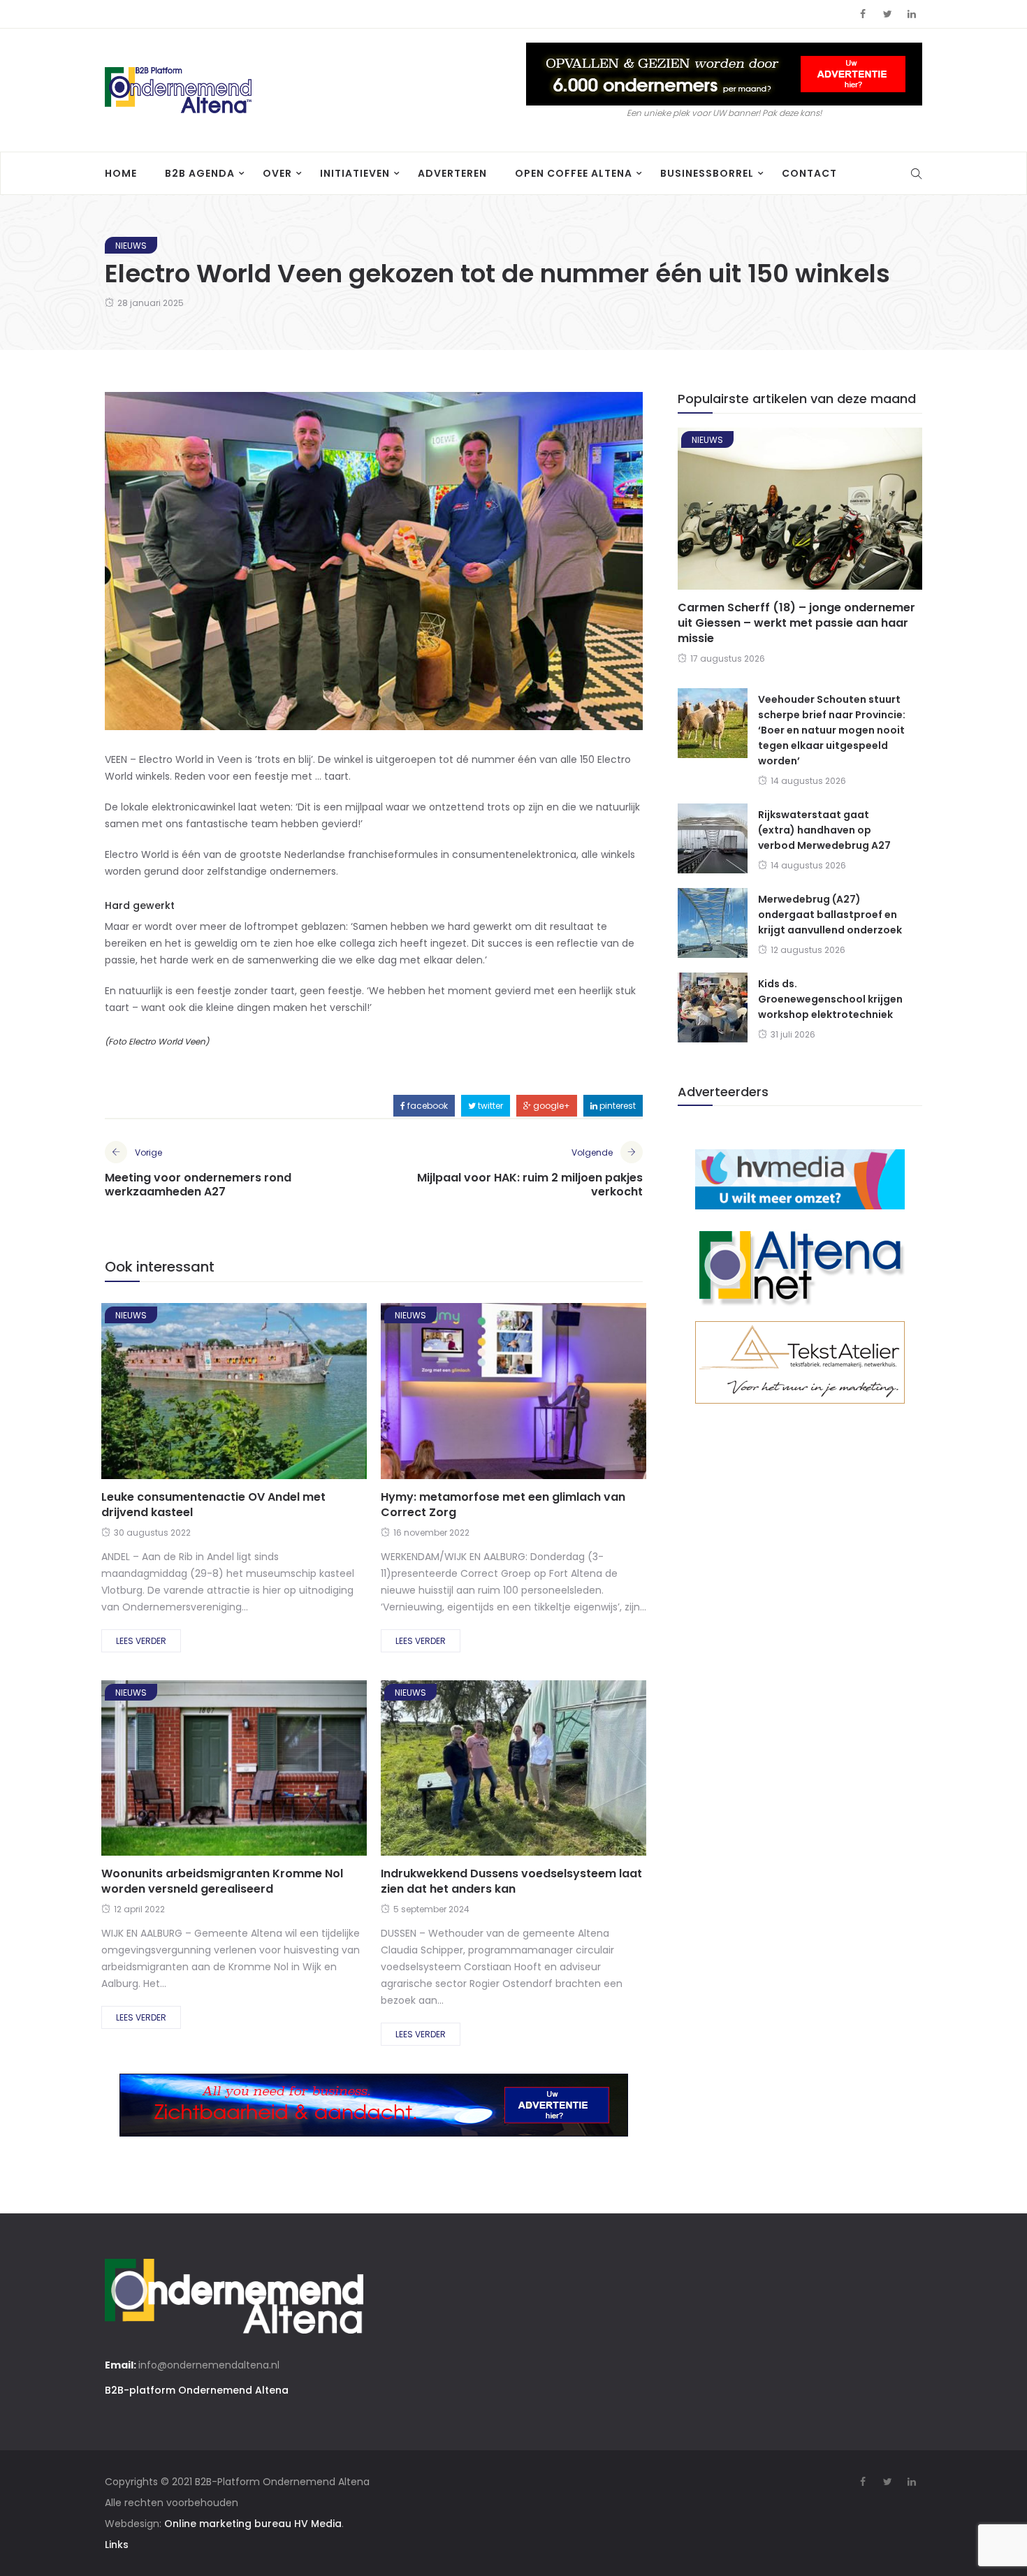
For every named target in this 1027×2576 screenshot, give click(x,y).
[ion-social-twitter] (887, 14)
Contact (809, 173)
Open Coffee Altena (574, 173)
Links (117, 2545)
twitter (489, 1106)
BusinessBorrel (707, 173)
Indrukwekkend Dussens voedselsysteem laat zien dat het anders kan (511, 1881)
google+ (551, 1106)
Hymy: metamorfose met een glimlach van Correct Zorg (503, 1505)
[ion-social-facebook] (863, 14)
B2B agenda (200, 173)
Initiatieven (355, 173)
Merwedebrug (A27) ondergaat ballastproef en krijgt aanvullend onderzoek (830, 915)
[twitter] (219, 1396)
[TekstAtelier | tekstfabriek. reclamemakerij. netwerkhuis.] (800, 1362)
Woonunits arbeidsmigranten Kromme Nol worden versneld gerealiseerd (222, 1881)
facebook (427, 1106)
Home (121, 173)
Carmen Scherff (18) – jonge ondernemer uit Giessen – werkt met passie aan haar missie (796, 623)
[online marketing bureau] (800, 1179)
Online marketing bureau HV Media (253, 2524)
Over (277, 173)
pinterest (617, 1106)
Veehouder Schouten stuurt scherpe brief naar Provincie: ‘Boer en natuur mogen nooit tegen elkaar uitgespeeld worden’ (832, 730)
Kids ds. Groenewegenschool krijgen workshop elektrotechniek (830, 999)
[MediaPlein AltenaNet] (800, 1265)
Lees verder (141, 1641)
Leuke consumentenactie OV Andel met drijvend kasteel (213, 1505)
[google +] (258, 1396)
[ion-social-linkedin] (912, 14)
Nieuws (131, 246)
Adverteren (452, 173)
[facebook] (183, 1396)
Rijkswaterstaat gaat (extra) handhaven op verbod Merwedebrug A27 (824, 830)
